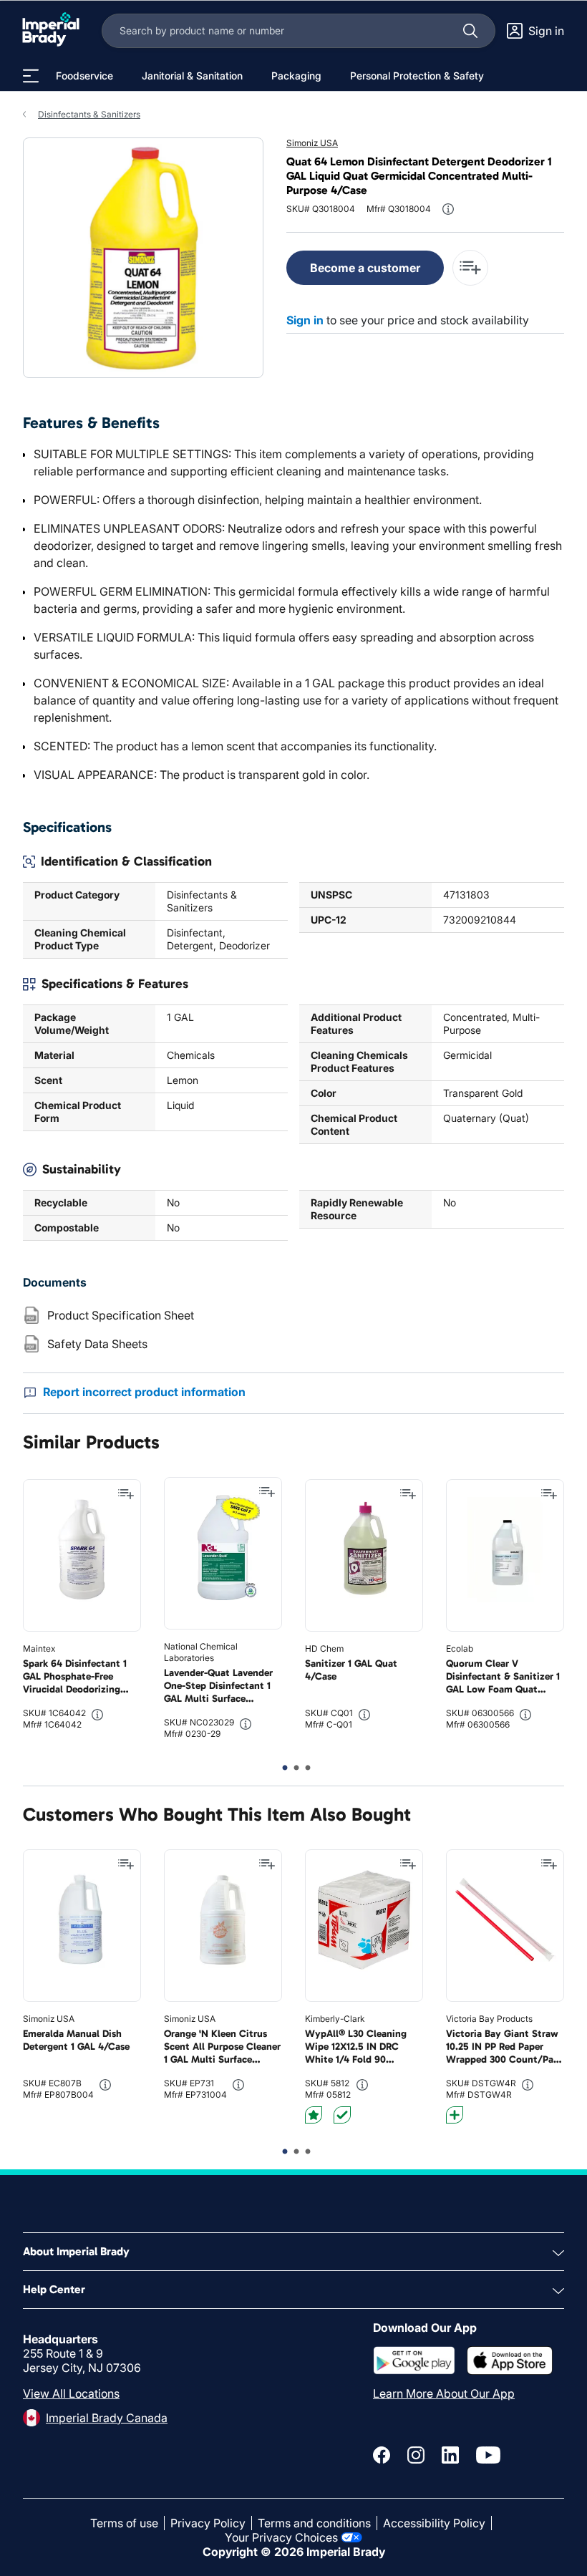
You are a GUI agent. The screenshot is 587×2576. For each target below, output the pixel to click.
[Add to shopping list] (126, 1494)
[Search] (470, 31)
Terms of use (124, 2523)
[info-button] (448, 209)
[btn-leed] (314, 2115)
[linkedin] (450, 2455)
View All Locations (71, 2393)
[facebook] (382, 2455)
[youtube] (488, 2455)
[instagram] (416, 2455)
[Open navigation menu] (31, 76)
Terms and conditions (314, 2523)
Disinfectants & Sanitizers (89, 114)
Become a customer (365, 268)
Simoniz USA (312, 143)
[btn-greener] (455, 2115)
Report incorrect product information (144, 1392)
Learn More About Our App (444, 2393)
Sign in (305, 320)
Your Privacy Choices (281, 2537)
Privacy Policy (208, 2523)
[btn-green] (342, 2115)
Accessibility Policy (434, 2523)
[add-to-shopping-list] (470, 268)
